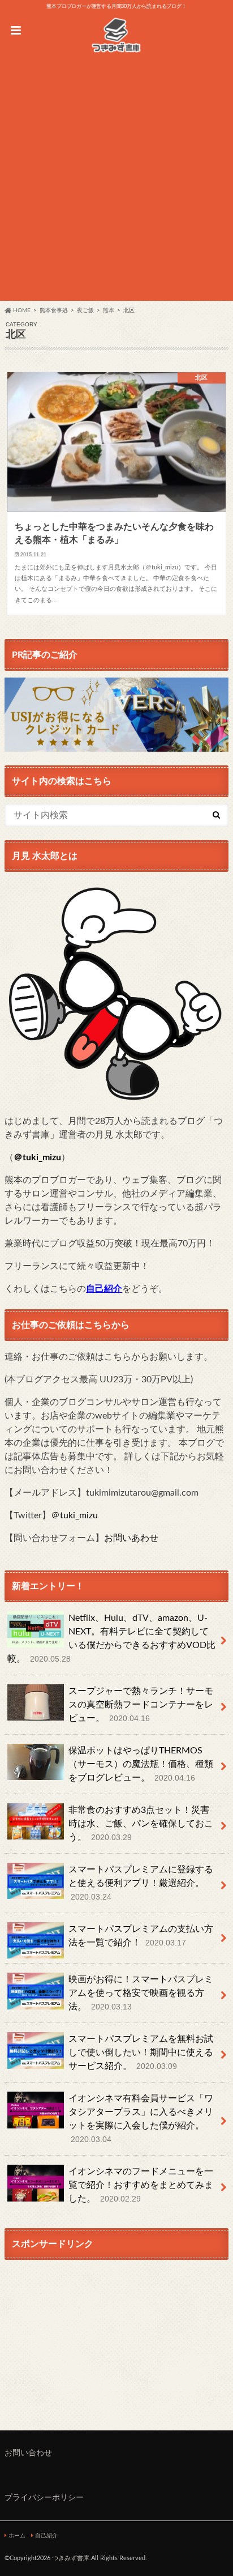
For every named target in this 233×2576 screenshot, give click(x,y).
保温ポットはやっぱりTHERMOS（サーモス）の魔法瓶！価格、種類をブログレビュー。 (141, 1764)
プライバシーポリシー (44, 2498)
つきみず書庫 (71, 2558)
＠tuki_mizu (37, 1157)
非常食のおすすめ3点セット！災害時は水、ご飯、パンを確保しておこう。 (141, 1824)
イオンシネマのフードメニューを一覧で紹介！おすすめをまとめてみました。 (141, 2185)
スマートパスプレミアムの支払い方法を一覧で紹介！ (141, 1936)
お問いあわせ (131, 1538)
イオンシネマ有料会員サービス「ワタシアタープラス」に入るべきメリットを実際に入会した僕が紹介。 (141, 2119)
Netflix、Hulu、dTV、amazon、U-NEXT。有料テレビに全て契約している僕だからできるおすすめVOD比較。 (111, 1638)
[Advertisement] (116, 184)
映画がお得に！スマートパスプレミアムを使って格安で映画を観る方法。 (141, 1993)
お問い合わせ (28, 2453)
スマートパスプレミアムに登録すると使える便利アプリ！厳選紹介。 (141, 1883)
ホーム (17, 2536)
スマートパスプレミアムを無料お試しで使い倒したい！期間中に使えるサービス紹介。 (141, 2053)
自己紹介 (46, 2536)
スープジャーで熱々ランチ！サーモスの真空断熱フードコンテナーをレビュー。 (141, 1705)
